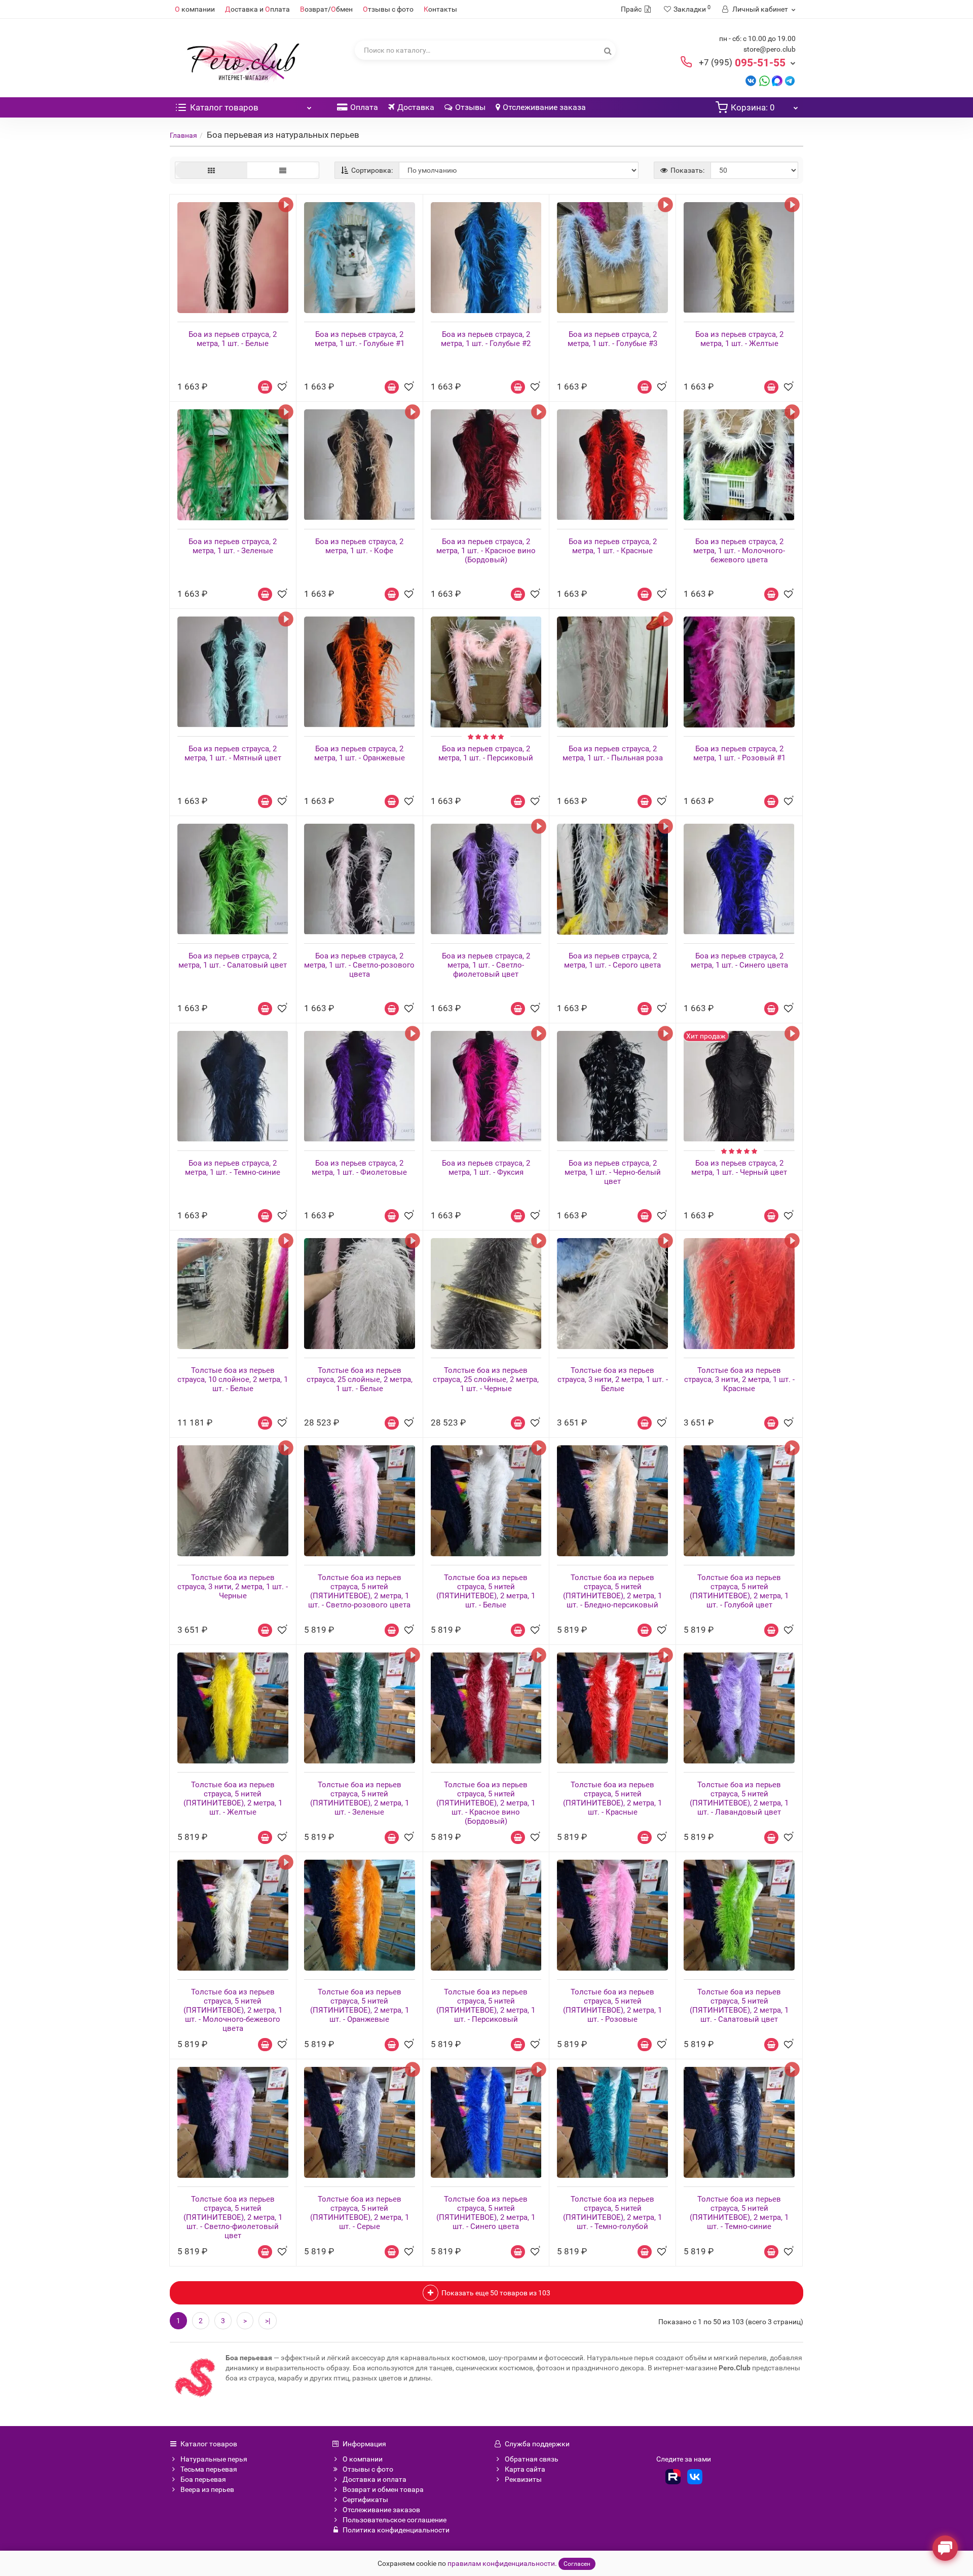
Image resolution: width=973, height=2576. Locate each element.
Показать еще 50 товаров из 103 (496, 2293)
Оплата (364, 107)
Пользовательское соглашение (395, 2520)
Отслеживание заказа (544, 107)
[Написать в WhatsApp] (764, 80)
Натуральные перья (214, 2459)
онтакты (440, 9)
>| (268, 2321)
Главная (183, 135)
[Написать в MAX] (777, 80)
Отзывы (470, 107)
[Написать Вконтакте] (751, 80)
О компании (363, 2459)
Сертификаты (365, 2500)
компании (195, 9)
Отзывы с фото (368, 2469)
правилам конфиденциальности (501, 2563)
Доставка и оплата (375, 2479)
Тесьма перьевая (209, 2469)
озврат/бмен (326, 9)
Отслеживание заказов (381, 2510)
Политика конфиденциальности (396, 2530)
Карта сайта (525, 2469)
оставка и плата (257, 9)
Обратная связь (532, 2459)
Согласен (577, 2564)
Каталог (224, 107)
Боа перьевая (203, 2479)
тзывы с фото (388, 9)
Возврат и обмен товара (383, 2489)
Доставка (416, 107)
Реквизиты (523, 2479)
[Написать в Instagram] (790, 80)
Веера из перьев (207, 2489)
